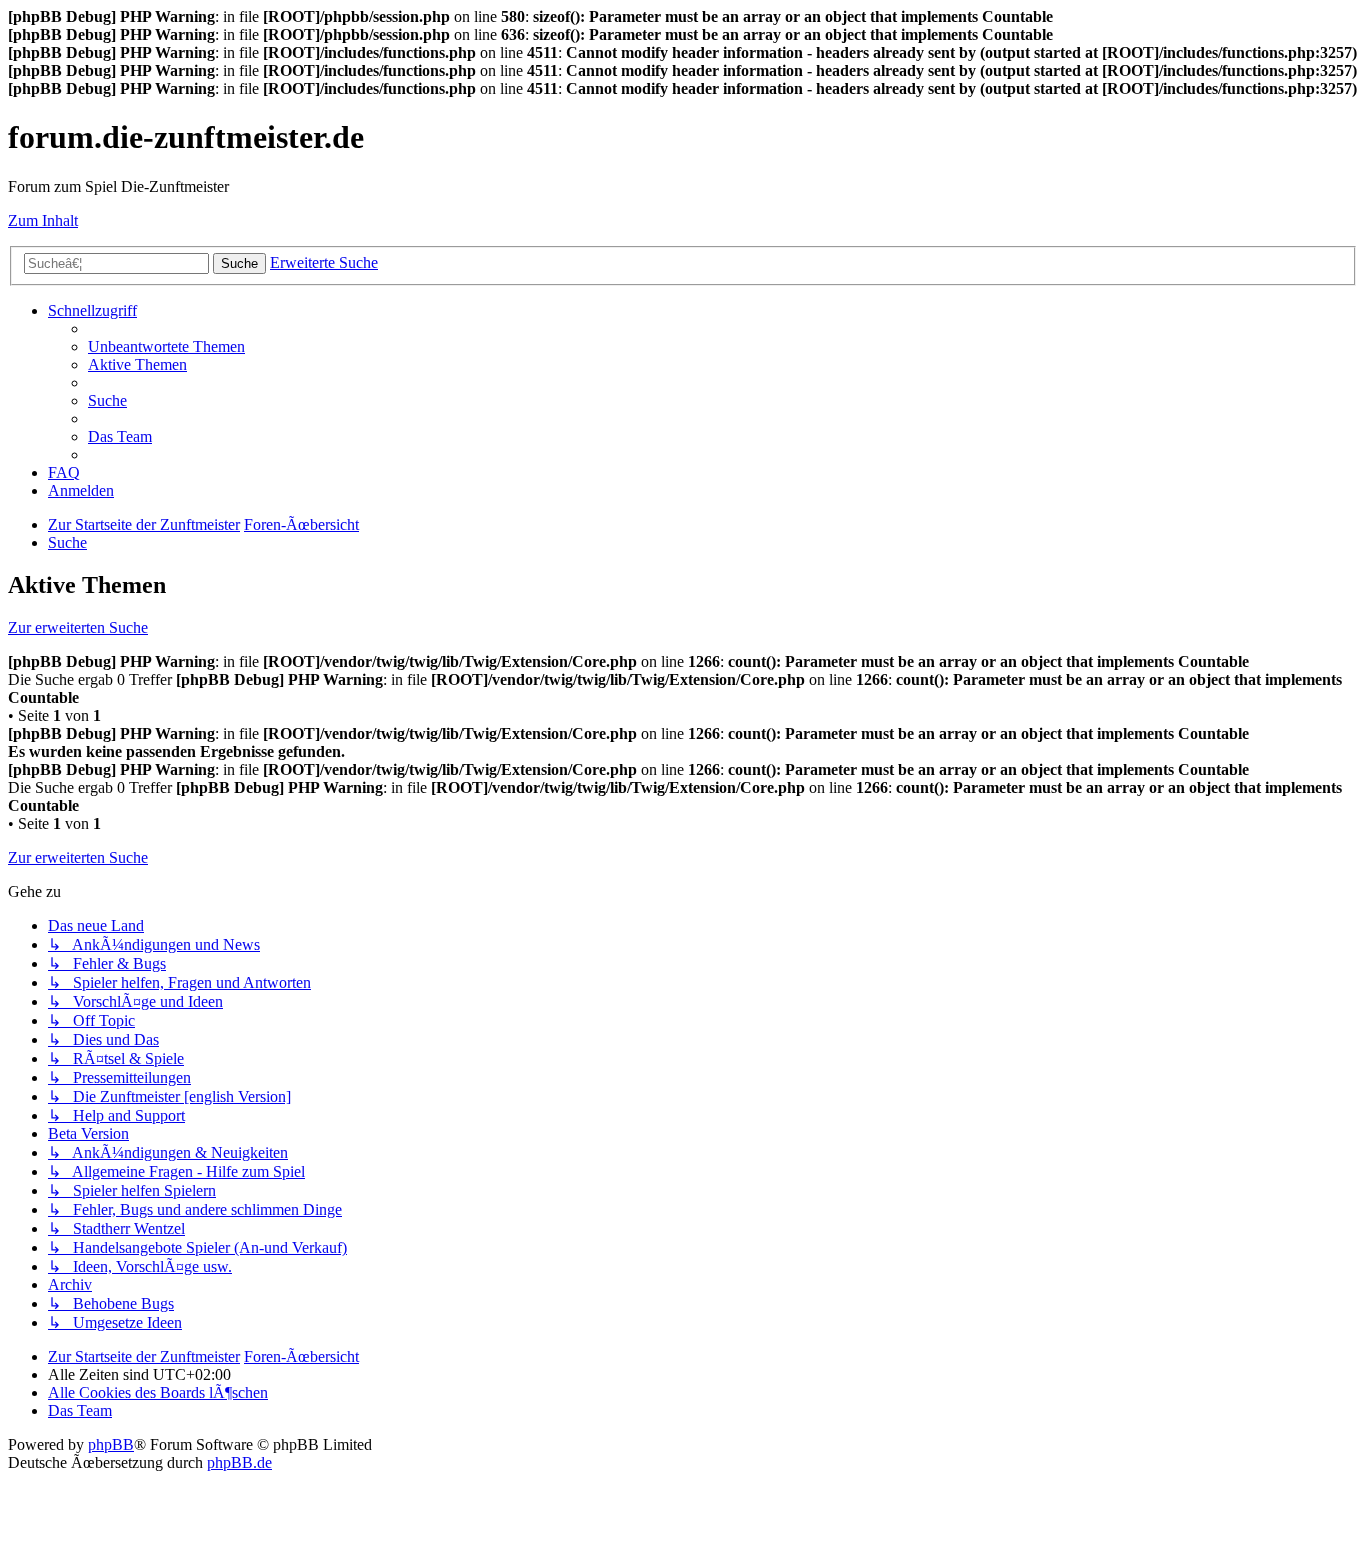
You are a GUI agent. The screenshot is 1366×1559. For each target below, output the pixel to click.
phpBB (111, 1444)
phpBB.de (239, 1462)
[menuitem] (166, 346)
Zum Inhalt (43, 220)
